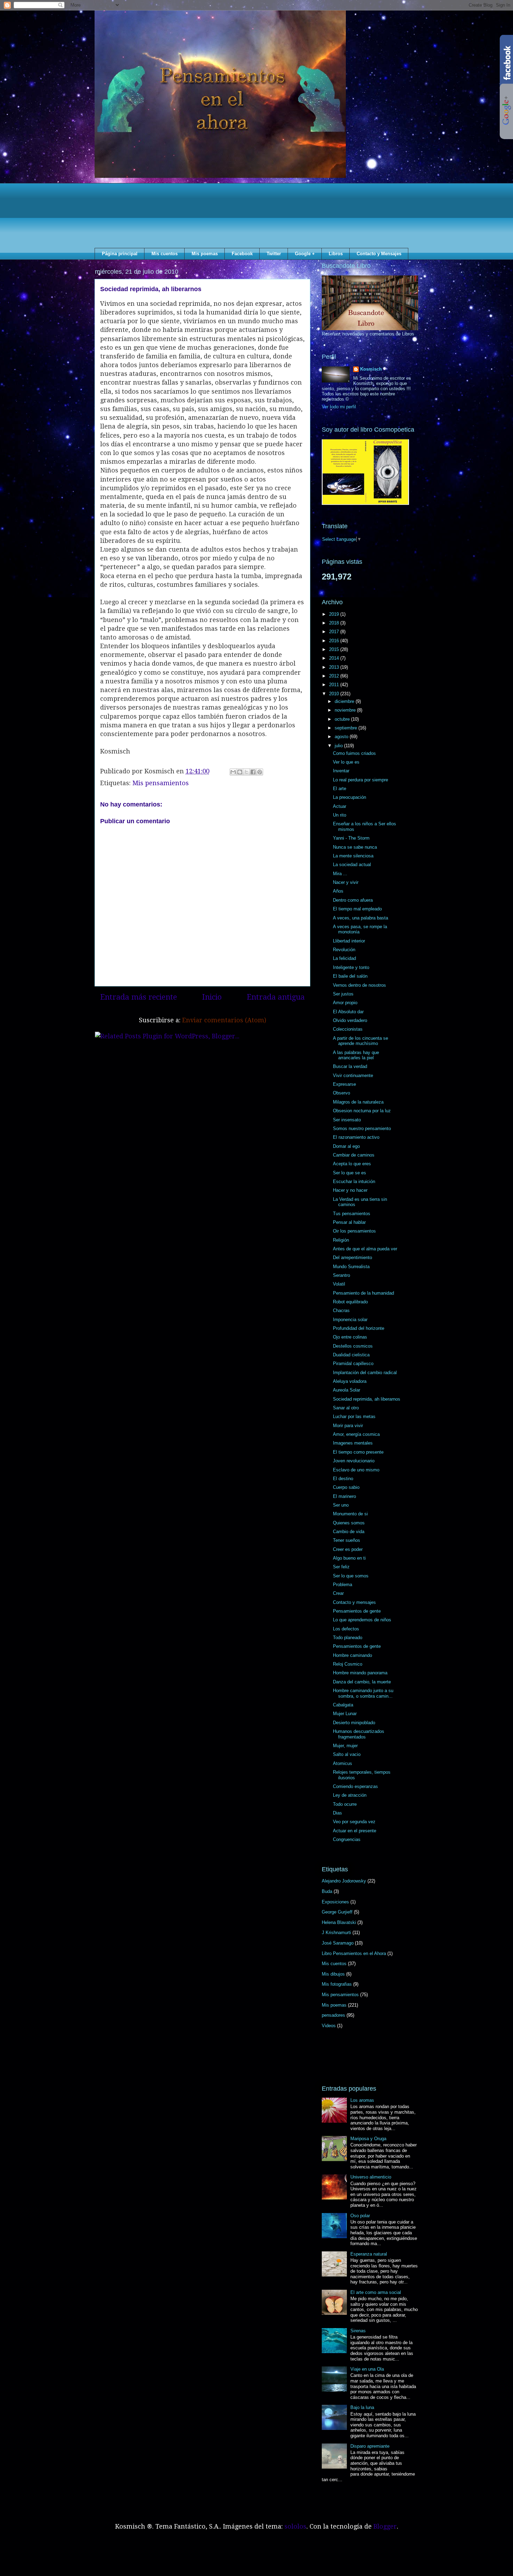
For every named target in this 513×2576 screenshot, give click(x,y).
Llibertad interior (349, 941)
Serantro (341, 1275)
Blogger (385, 2526)
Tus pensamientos (352, 1214)
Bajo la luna (362, 2407)
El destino (343, 1479)
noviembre (346, 710)
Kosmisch (371, 369)
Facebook (242, 254)
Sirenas (358, 2331)
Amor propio (345, 1003)
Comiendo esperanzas (355, 1786)
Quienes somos (349, 1523)
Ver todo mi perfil (339, 407)
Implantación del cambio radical (365, 1373)
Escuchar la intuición (354, 1181)
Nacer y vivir (346, 882)
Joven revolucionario (354, 1461)
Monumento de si (350, 1514)
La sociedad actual (352, 865)
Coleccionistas (348, 1029)
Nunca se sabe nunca (355, 847)
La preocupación (350, 797)
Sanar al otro (346, 1408)
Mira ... (340, 874)
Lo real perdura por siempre (360, 780)
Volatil (339, 1284)
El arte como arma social (376, 2292)
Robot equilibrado (350, 1302)
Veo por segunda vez (354, 1822)
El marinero (344, 1496)
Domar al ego (346, 1146)
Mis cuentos (165, 254)
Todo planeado (348, 1638)
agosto (342, 737)
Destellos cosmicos (353, 1346)
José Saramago (338, 1943)
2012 (335, 676)
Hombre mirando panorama (360, 1673)
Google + (305, 254)
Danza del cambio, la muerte (362, 1682)
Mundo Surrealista (351, 1267)
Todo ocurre (345, 1804)
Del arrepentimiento (352, 1257)
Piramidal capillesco (353, 1363)
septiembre (347, 728)
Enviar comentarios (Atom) (224, 1020)
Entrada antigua (276, 997)
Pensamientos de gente (357, 1611)
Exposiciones (335, 1902)
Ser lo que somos (351, 1576)
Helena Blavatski (339, 1922)
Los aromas (362, 2100)
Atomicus (343, 1763)
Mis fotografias (337, 1984)
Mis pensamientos (161, 783)
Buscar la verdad (350, 1066)
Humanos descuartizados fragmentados (359, 1734)
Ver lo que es (346, 762)
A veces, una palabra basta (360, 918)
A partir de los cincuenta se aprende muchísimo (360, 1041)
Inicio (212, 997)
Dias (337, 1813)
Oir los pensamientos (354, 1231)
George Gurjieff (337, 1912)
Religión (341, 1240)
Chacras (341, 1310)
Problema (343, 1585)
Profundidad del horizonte (359, 1328)
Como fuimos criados (354, 753)
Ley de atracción (350, 1795)
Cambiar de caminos (354, 1155)
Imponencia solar (350, 1320)
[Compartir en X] (246, 772)
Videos (329, 2026)
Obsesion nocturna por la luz (362, 1111)
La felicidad (344, 958)
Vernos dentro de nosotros (359, 985)
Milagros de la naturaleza (358, 1102)
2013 (335, 667)
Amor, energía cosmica (356, 1434)
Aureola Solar (347, 1390)
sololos (295, 2526)
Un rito (340, 815)
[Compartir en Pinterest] (260, 772)
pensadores (333, 2015)
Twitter (274, 254)
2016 (335, 641)
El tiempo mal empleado (357, 909)
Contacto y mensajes (354, 1602)
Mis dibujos (333, 1974)
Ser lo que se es (350, 1173)
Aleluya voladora (350, 1381)
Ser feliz (341, 1567)
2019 (335, 614)
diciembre (345, 701)
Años (338, 891)
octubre (343, 719)
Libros (336, 254)
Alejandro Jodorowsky (344, 1881)
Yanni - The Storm (351, 838)
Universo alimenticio (371, 2177)
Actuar (340, 806)
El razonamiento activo (356, 1137)
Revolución (344, 950)
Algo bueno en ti (349, 1558)
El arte (340, 789)
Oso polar (360, 2216)
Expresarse (344, 1084)
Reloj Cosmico (348, 1664)
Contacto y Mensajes (379, 254)
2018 (335, 623)
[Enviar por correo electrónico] (233, 772)
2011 (335, 685)
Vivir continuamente (353, 1075)
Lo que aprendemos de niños (362, 1620)
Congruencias (347, 1839)
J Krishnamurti (336, 1933)
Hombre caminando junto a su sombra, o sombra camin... (363, 1693)
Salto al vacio (347, 1754)
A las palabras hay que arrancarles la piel (356, 1055)
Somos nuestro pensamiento (362, 1128)
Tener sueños (347, 1540)
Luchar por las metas (354, 1416)
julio (339, 746)
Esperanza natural (369, 2254)
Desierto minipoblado (354, 1723)
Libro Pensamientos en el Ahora (354, 1953)
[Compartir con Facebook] (253, 772)
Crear (338, 1593)
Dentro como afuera (353, 900)
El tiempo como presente (358, 1452)
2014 (335, 658)
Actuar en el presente (355, 1831)
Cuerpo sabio (346, 1487)
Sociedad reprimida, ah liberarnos (367, 1399)
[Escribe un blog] (240, 772)
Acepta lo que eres (352, 1164)
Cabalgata (343, 1705)
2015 (335, 649)
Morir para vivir (348, 1426)
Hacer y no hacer (350, 1190)
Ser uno (341, 1505)
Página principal (120, 254)
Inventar (341, 771)
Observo (341, 1093)
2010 (335, 694)
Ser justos (343, 994)
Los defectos (346, 1629)
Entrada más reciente (139, 997)
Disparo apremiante (370, 2446)
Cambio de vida (349, 1532)
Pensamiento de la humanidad (363, 1293)
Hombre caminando (352, 1655)
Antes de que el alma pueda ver (365, 1249)
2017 (335, 632)
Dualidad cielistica (351, 1355)
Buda (327, 1891)
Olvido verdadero (350, 1020)
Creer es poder (348, 1549)
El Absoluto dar (348, 1012)
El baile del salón (350, 976)
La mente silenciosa (353, 856)
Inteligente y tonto (351, 967)
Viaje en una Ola (367, 2369)
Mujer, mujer (345, 1746)
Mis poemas (205, 254)
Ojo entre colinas (350, 1337)
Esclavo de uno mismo (356, 1470)
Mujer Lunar (345, 1714)
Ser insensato (347, 1120)
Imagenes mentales (353, 1443)
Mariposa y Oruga (368, 2139)
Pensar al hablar (349, 1222)
